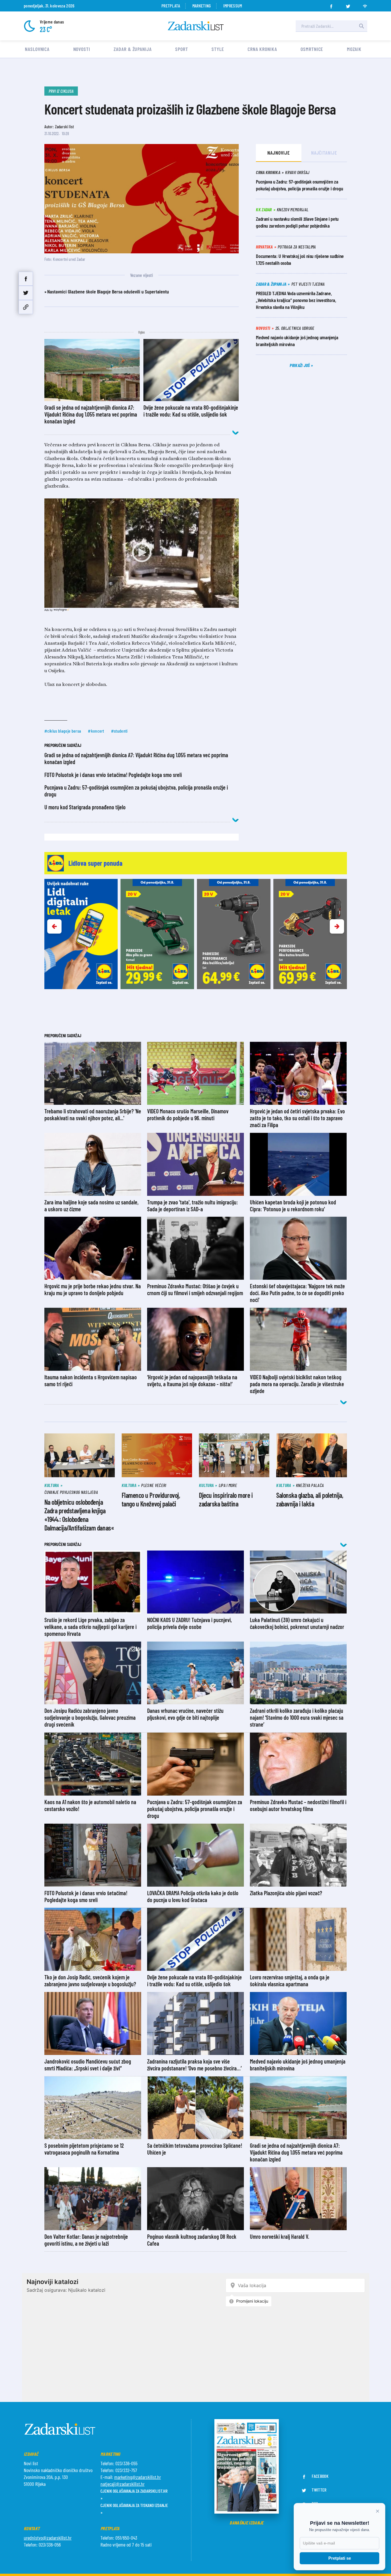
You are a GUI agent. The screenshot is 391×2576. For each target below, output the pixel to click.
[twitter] (348, 5)
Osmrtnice (312, 49)
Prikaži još (300, 365)
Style (218, 49)
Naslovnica (37, 49)
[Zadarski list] (196, 26)
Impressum (233, 6)
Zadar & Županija (133, 49)
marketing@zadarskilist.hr (138, 2477)
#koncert (96, 731)
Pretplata (171, 6)
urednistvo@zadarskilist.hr (48, 2538)
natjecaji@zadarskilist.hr (123, 2484)
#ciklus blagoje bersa (63, 731)
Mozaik (354, 49)
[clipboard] (26, 307)
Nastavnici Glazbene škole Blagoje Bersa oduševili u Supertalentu (108, 291)
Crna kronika (262, 49)
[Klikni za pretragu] (362, 26)
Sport (182, 49)
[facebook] (331, 5)
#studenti (119, 731)
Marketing (202, 6)
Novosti (82, 49)
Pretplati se (340, 2558)
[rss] (365, 5)
